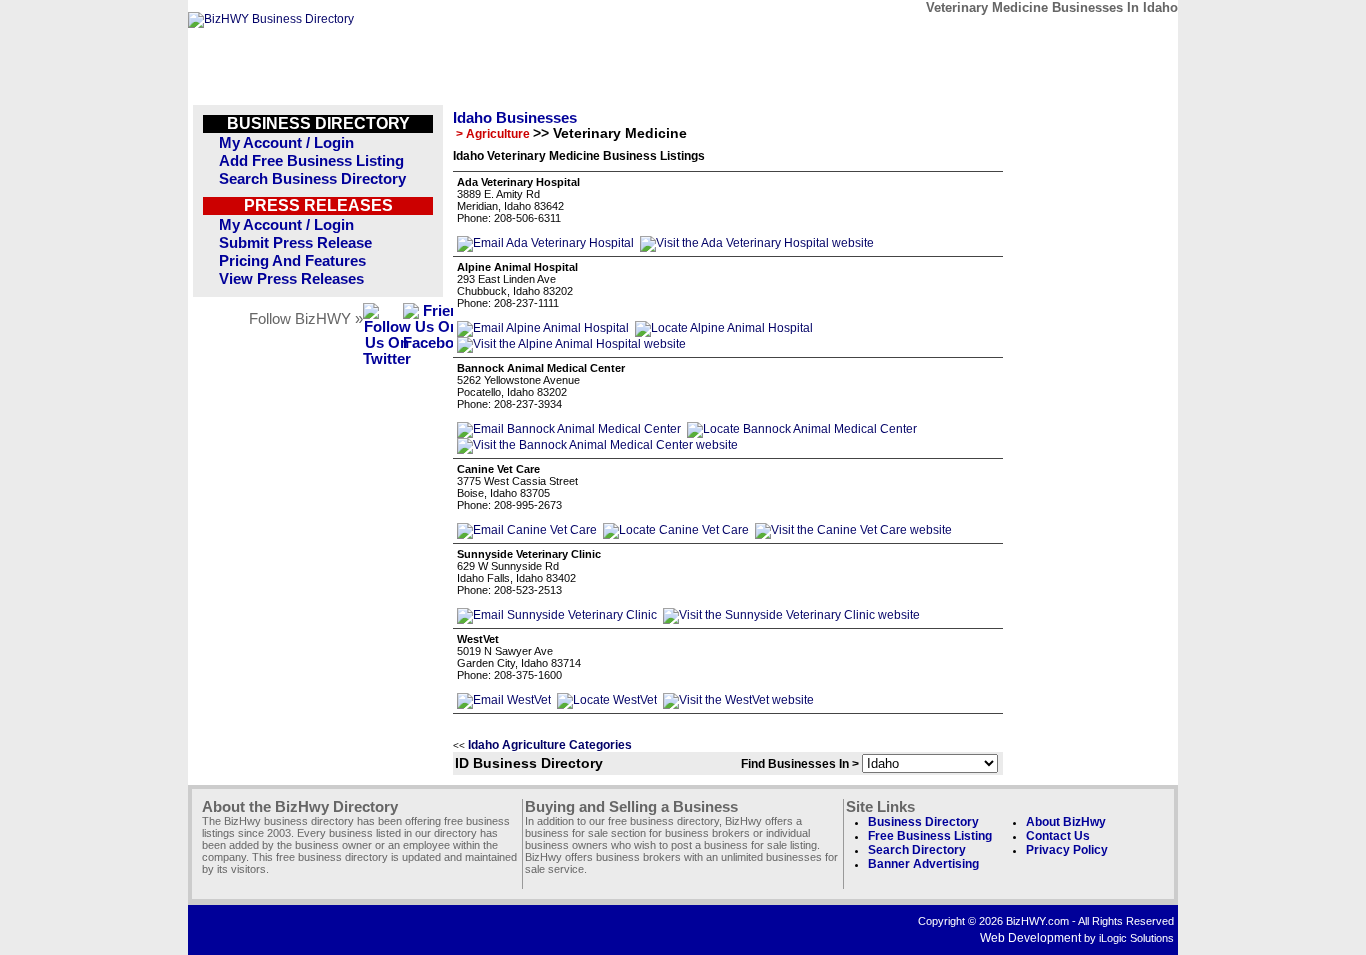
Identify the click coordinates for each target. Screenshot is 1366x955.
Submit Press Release (295, 243)
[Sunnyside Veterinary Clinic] (557, 615)
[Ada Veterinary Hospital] (545, 243)
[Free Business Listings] (271, 19)
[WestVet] (504, 700)
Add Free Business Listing (311, 161)
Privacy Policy (1067, 850)
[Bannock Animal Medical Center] (569, 429)
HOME (1126, 37)
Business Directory (923, 822)
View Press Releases (291, 279)
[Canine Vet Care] (527, 530)
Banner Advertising (923, 864)
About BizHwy (1066, 822)
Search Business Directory (312, 179)
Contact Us (1058, 836)
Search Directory (917, 850)
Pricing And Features (292, 261)
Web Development (1030, 938)
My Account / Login (286, 143)
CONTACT (942, 37)
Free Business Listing (930, 836)
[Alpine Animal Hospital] (543, 328)
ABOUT (1034, 37)
